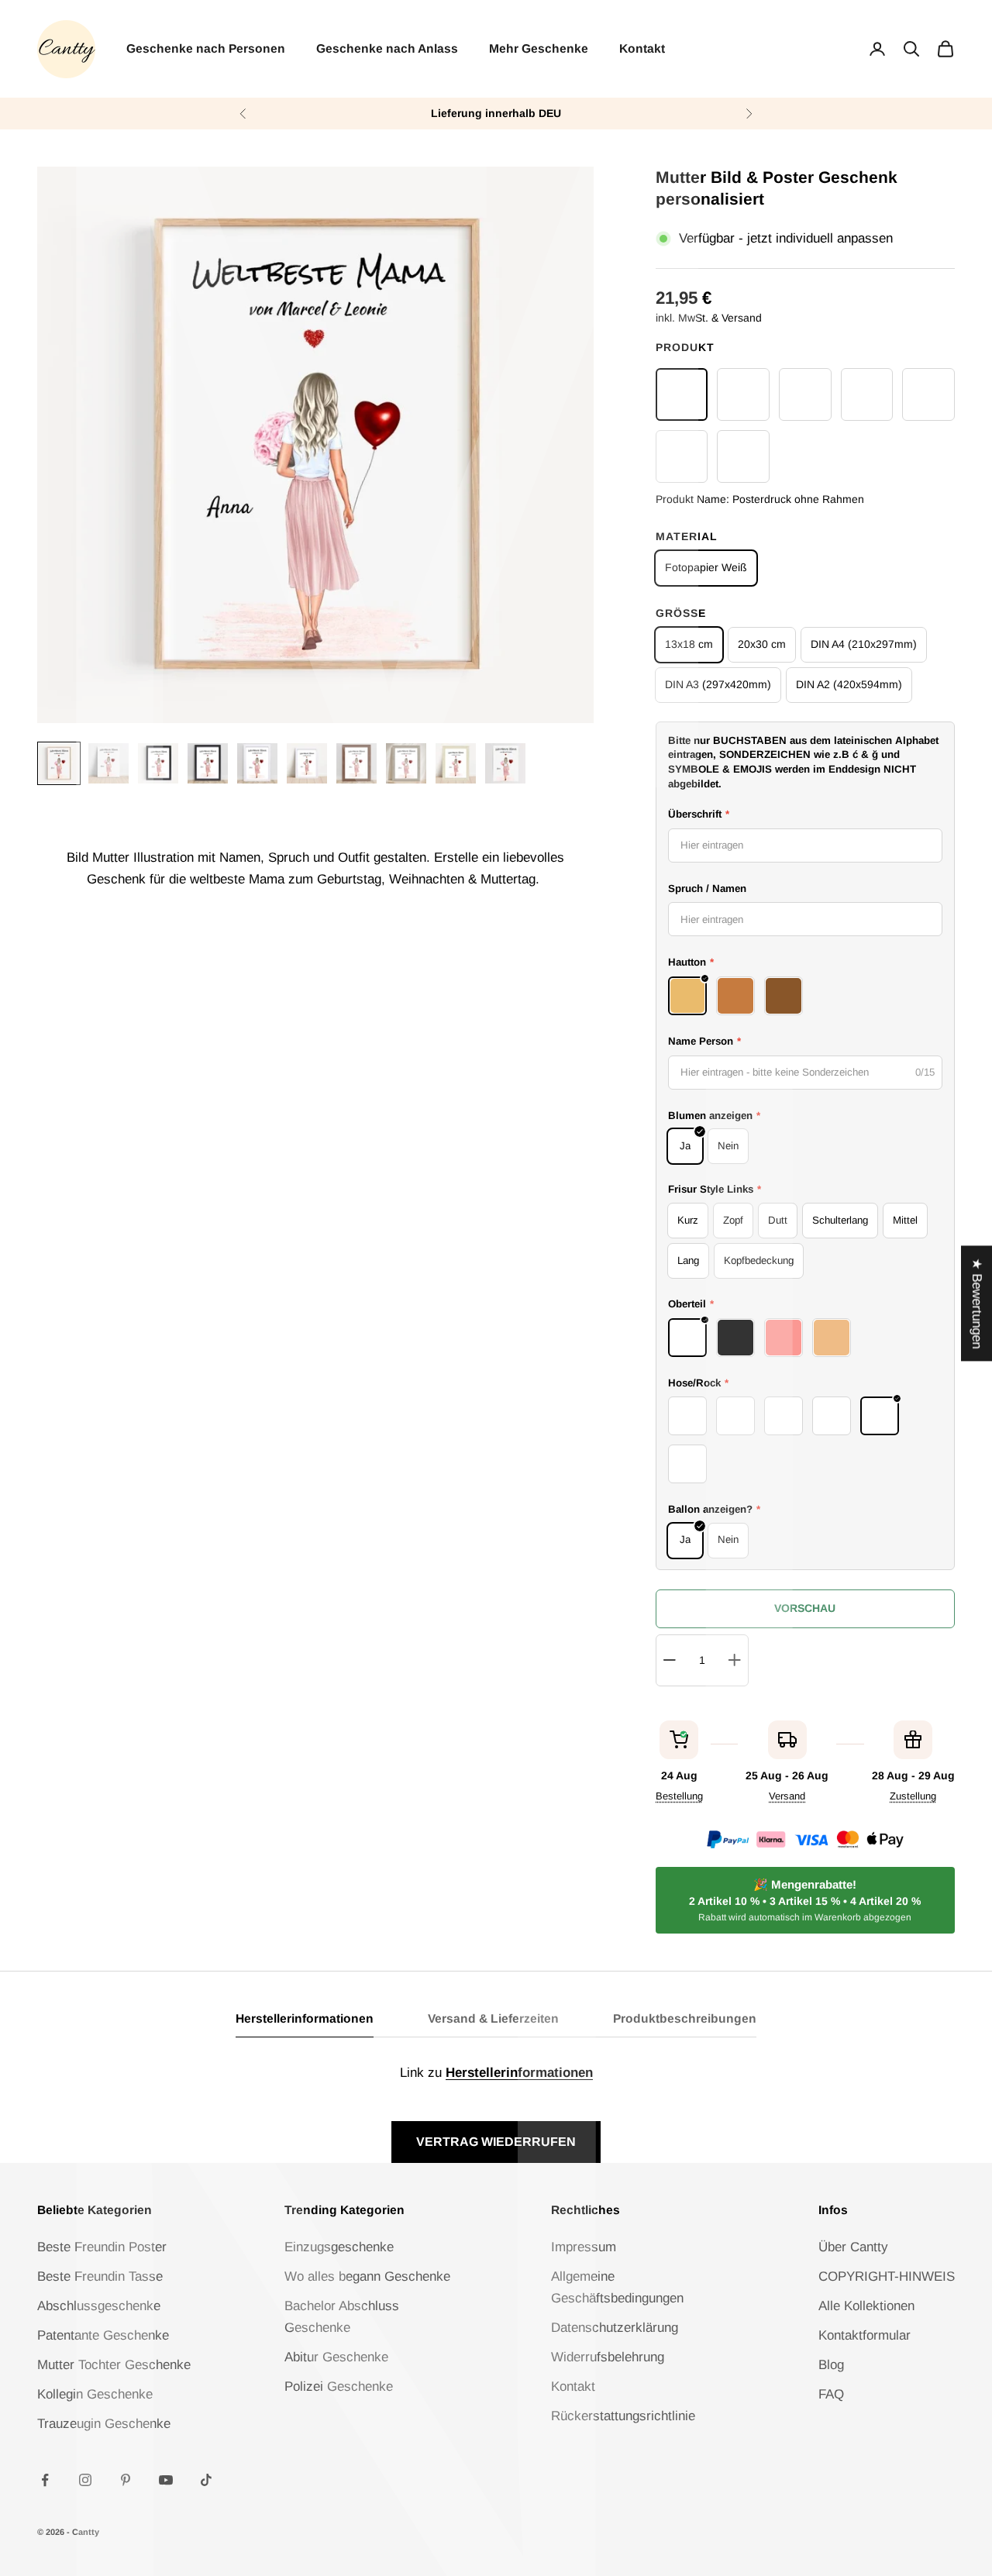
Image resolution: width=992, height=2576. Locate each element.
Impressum (584, 2247)
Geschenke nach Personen (206, 48)
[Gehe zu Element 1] (59, 763)
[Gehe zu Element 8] (406, 763)
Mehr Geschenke (539, 48)
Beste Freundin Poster (102, 2247)
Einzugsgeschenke (339, 2247)
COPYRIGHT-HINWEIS (887, 2276)
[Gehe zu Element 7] (356, 763)
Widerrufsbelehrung (608, 2357)
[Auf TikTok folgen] (206, 2480)
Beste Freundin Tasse (100, 2276)
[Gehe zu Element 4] (208, 763)
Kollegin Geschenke (95, 2394)
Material (687, 536)
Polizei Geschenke (339, 2387)
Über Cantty (853, 2247)
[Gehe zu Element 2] (108, 763)
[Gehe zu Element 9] (456, 763)
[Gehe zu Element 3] (158, 763)
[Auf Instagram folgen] (85, 2480)
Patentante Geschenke (103, 2335)
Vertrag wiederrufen (496, 2142)
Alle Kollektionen (866, 2306)
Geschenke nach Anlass (387, 48)
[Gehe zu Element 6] (307, 763)
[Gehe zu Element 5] (257, 763)
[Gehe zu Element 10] (505, 763)
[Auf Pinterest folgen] (126, 2480)
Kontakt (642, 48)
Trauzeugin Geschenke (104, 2424)
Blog (831, 2365)
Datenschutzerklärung (615, 2328)
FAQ (831, 2394)
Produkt (685, 347)
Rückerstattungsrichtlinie (623, 2416)
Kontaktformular (865, 2335)
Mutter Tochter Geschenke (114, 2365)
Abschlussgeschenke (99, 2306)
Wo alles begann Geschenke (367, 2276)
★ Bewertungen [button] (977, 1303)
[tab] (305, 2023)
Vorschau (805, 1608)
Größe (681, 613)
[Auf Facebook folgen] (45, 2480)
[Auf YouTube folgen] (166, 2480)
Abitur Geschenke (336, 2357)
